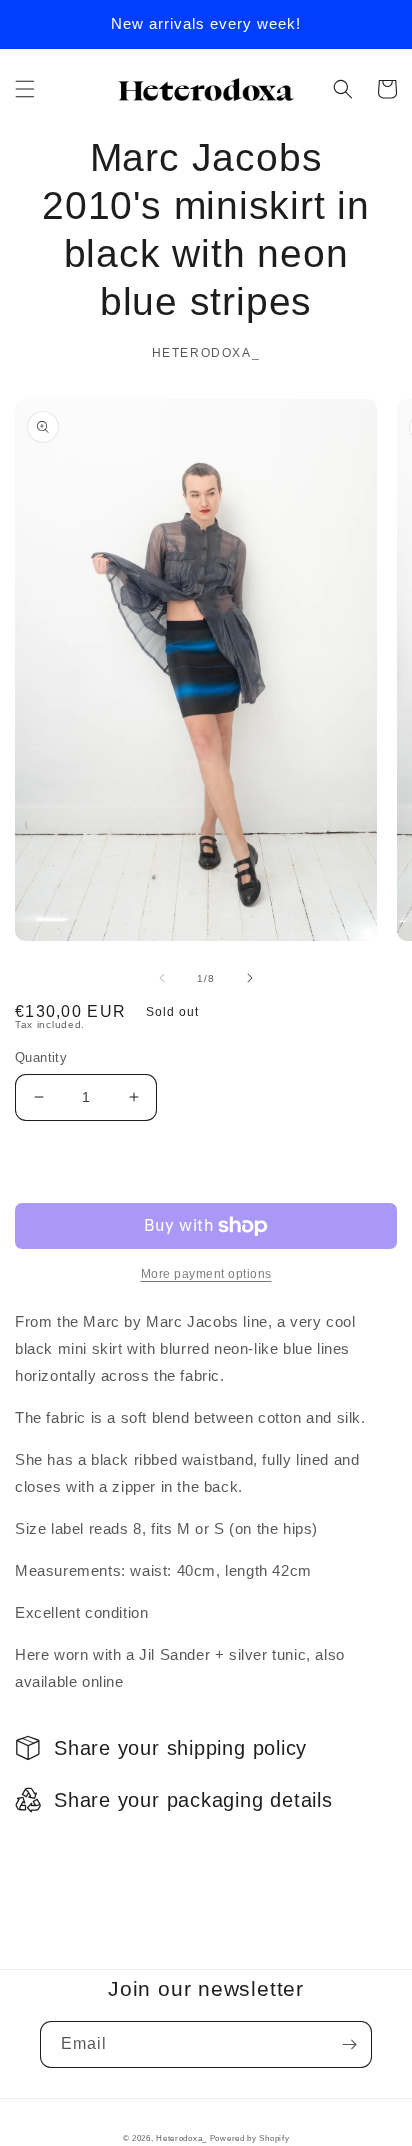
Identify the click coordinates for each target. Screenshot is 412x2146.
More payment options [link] (206, 1274)
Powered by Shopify (250, 2138)
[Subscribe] (349, 2044)
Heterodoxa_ (182, 2138)
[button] (25, 89)
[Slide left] (162, 978)
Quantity (41, 1057)
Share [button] (58, 1851)
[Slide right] (250, 978)
